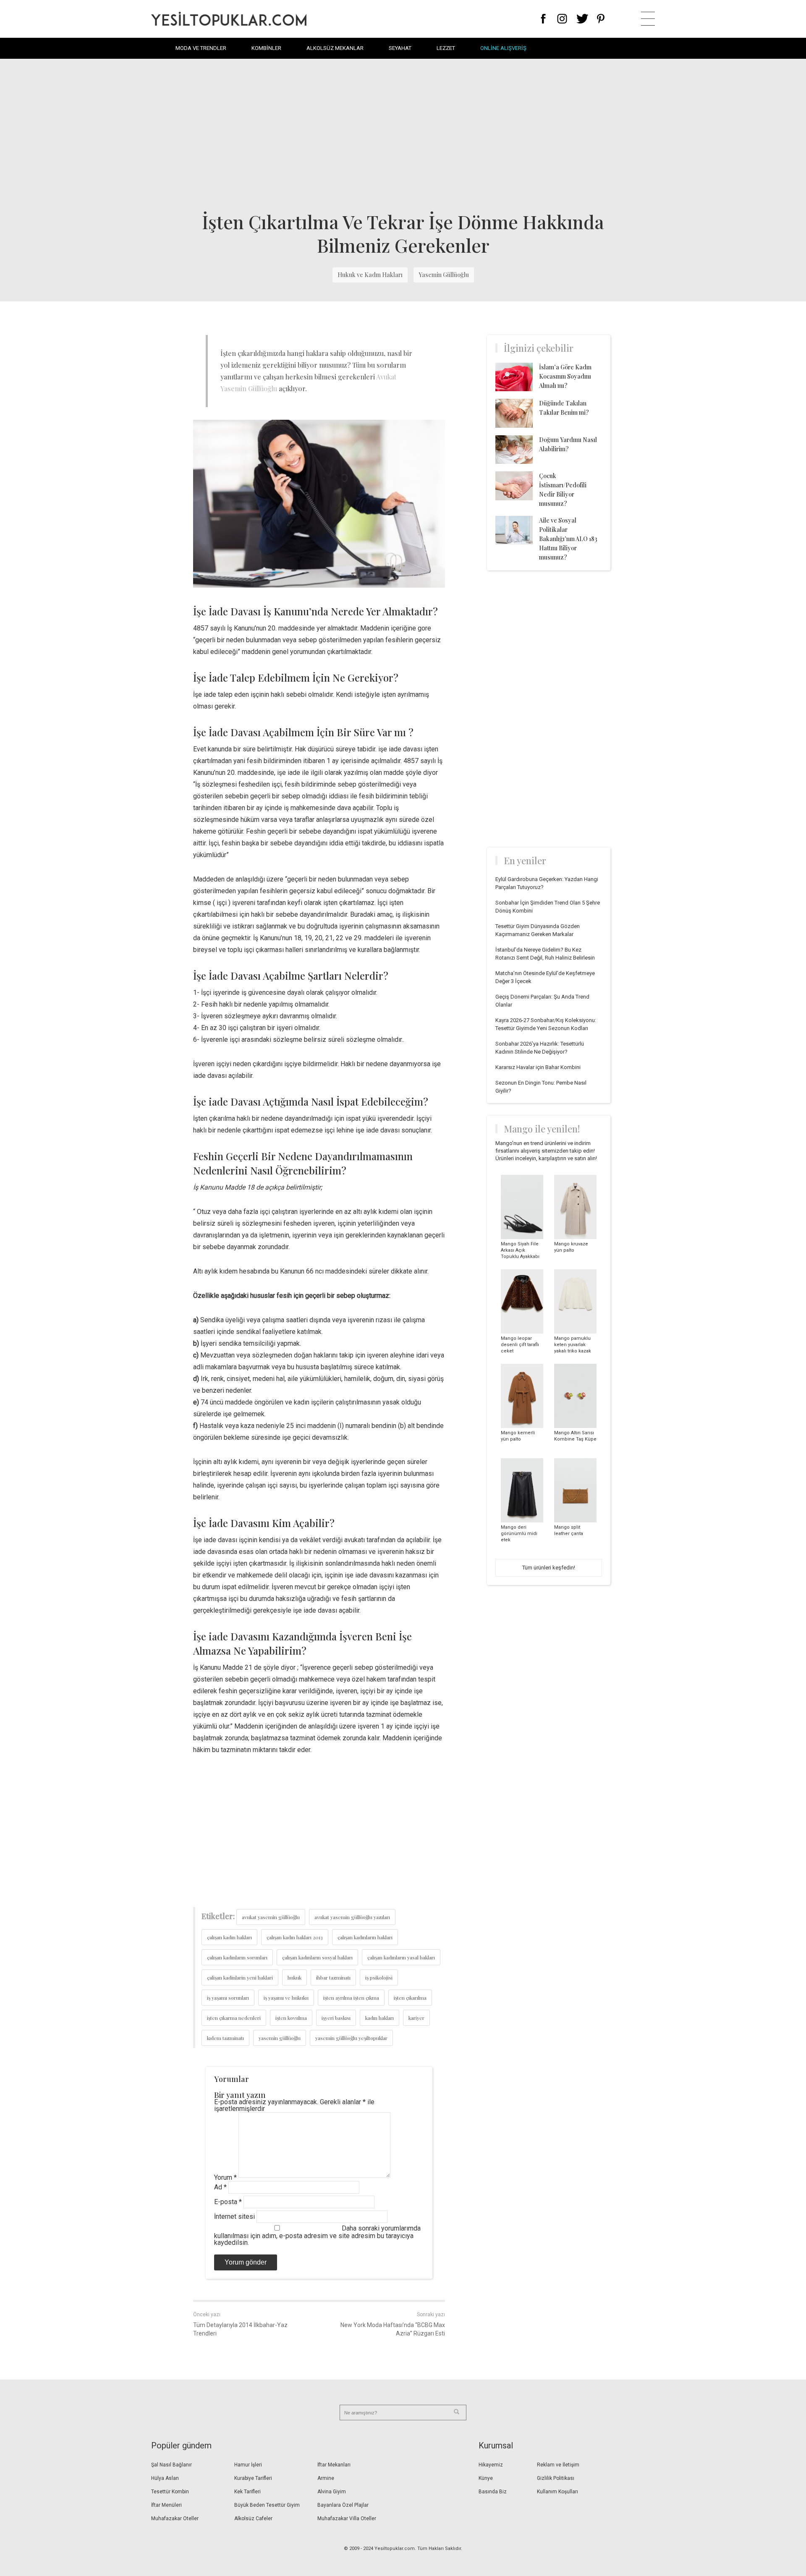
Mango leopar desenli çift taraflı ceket (520, 1345)
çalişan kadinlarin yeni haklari (240, 1977)
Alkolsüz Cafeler (253, 2518)
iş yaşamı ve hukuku (286, 1998)
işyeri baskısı (336, 2018)
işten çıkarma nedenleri (234, 2018)
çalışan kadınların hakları (365, 1937)
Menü (648, 19)
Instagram (562, 19)
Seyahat (400, 48)
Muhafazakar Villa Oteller (347, 2518)
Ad (220, 2187)
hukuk (294, 1977)
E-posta (228, 2202)
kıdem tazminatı (225, 2038)
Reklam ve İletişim (558, 2465)
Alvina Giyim (332, 2492)
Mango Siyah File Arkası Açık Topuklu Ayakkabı (520, 1250)
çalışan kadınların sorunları (237, 1957)
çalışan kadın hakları (229, 1937)
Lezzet (446, 48)
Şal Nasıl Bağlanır (171, 2465)
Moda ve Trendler (201, 48)
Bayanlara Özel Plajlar (343, 2505)
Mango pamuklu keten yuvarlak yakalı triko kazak (573, 1345)
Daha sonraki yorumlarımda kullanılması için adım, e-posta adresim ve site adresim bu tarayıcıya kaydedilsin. (317, 2235)
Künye (486, 2478)
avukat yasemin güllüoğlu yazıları (352, 1917)
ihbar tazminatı (333, 1977)
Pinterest (601, 19)
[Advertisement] (403, 134)
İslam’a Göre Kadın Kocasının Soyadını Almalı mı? (565, 376)
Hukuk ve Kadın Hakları (370, 275)
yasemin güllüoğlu (280, 2038)
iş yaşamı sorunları (228, 1998)
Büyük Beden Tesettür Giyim (267, 2505)
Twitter (582, 19)
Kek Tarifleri (247, 2492)
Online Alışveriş (503, 48)
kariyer (416, 2018)
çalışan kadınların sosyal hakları (317, 1957)
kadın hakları (379, 2018)
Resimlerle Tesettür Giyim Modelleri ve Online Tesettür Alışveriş (229, 19)
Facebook (543, 19)
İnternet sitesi (234, 2216)
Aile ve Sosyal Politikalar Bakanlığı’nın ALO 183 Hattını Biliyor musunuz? (568, 539)
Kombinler (266, 48)
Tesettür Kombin (170, 2492)
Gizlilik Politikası (556, 2478)
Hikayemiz (491, 2465)
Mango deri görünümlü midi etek (519, 1534)
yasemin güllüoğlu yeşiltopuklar (351, 2038)
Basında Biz (493, 2492)
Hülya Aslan (165, 2478)
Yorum (225, 2177)
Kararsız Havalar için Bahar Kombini (538, 1067)
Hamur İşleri (248, 2465)
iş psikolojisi (379, 1977)
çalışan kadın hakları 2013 (295, 1937)
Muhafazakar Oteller (175, 2518)
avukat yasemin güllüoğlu (271, 1917)
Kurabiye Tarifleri (253, 2478)
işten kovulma (291, 2018)
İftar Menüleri (166, 2505)
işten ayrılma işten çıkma (351, 1998)
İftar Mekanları (334, 2465)
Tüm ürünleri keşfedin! (549, 1568)
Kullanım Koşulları (557, 2492)
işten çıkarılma (410, 1998)
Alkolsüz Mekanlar (335, 48)
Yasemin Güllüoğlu (444, 275)
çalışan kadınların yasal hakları (401, 1957)
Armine (326, 2478)
